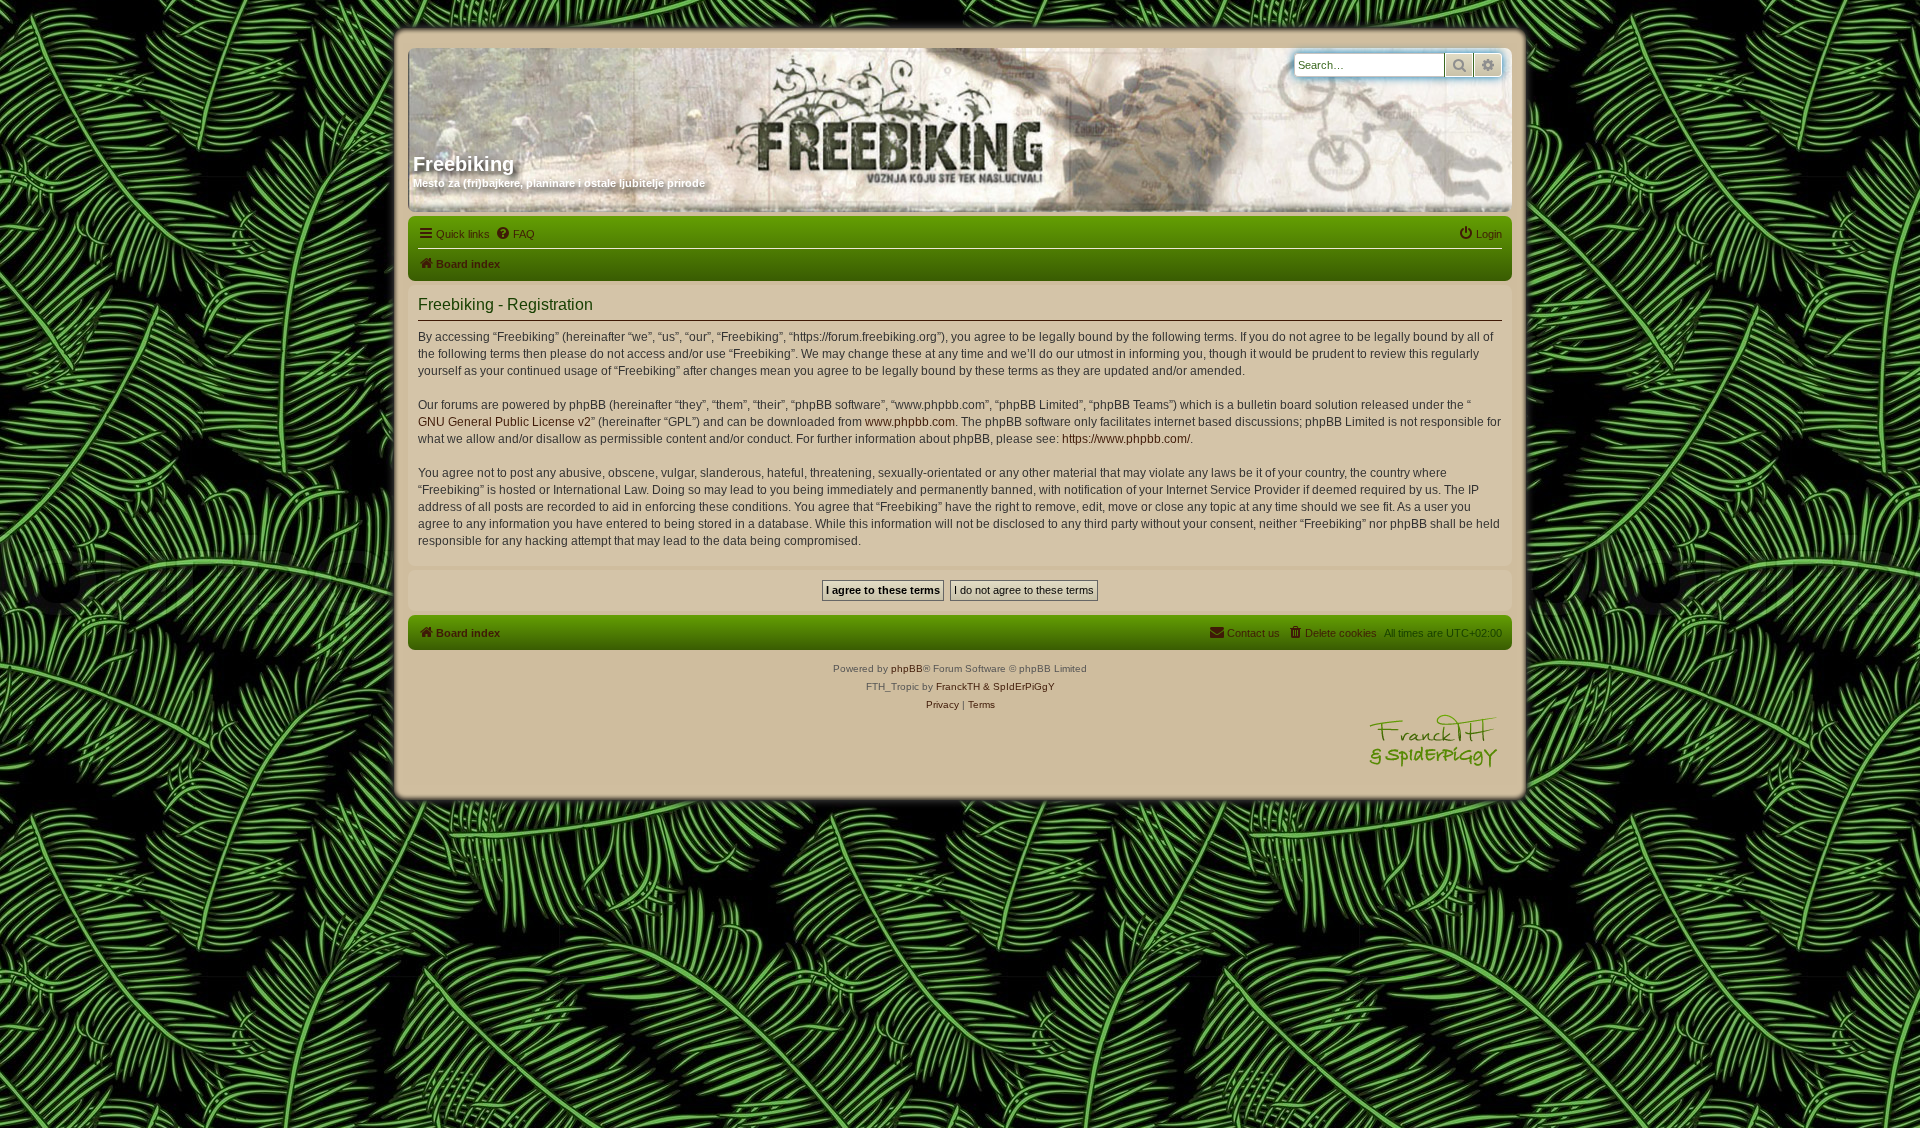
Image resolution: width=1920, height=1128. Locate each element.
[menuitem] (515, 234)
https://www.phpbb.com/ (1126, 439)
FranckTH (958, 686)
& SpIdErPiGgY (1019, 686)
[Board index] (605, 93)
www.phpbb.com (910, 422)
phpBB (907, 668)
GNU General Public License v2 (504, 422)
